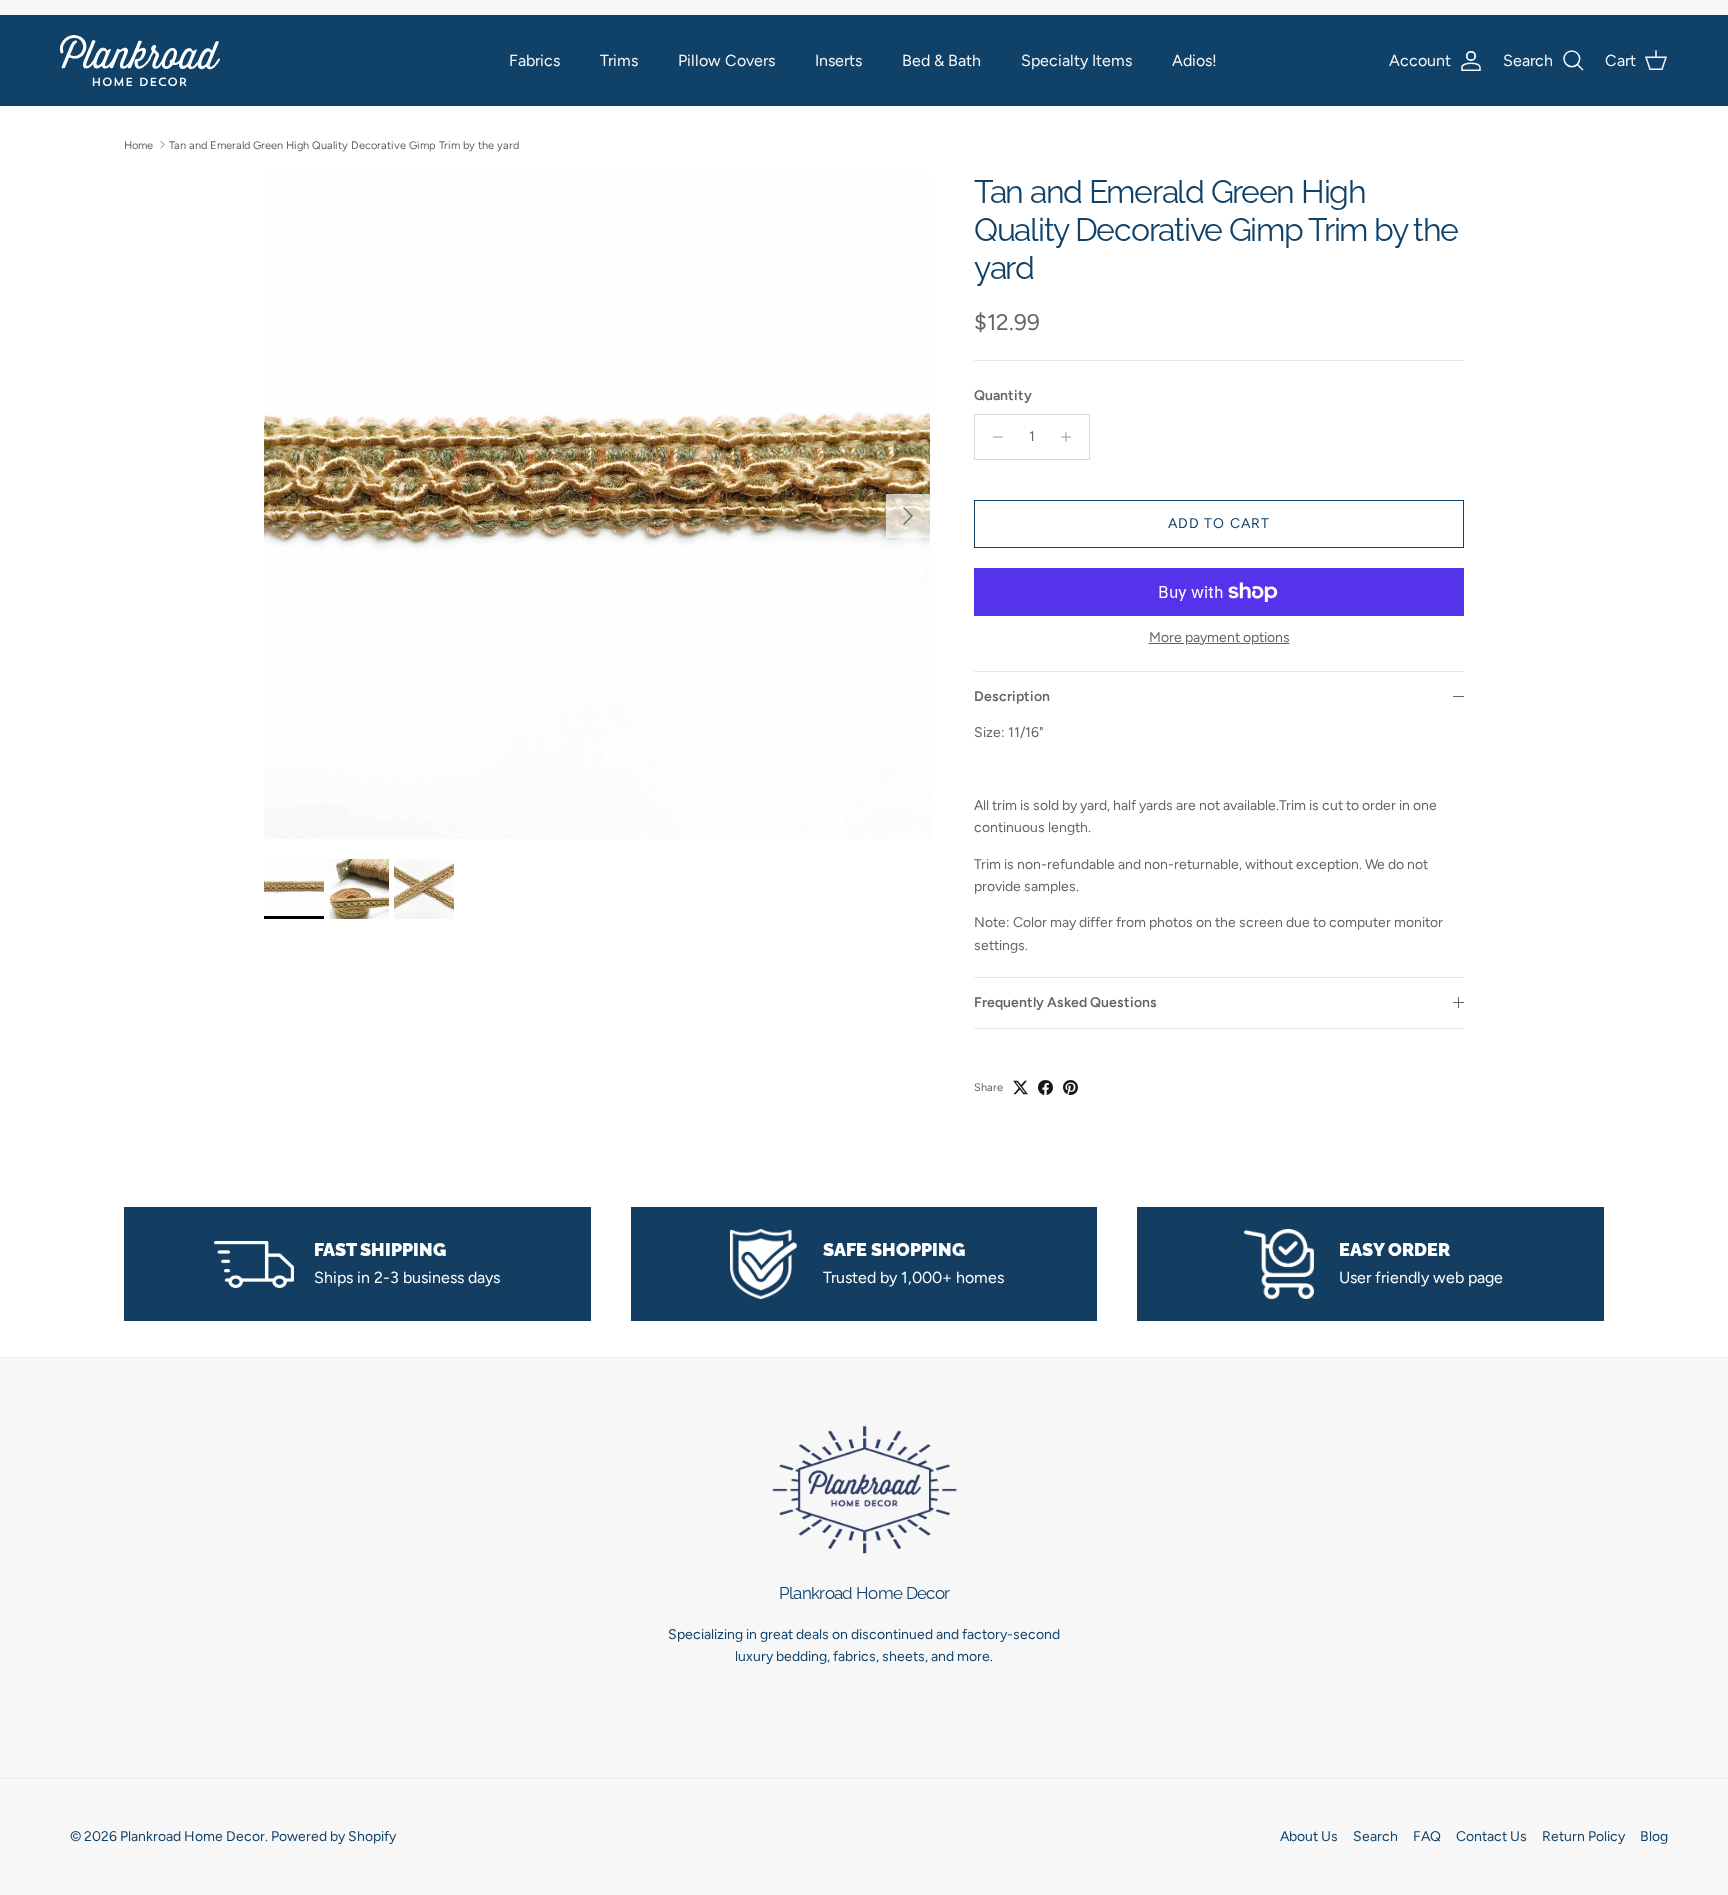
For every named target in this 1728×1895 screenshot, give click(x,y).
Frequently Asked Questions (1065, 1002)
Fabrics (534, 60)
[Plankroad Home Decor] (140, 60)
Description (1012, 696)
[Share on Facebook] (1045, 1087)
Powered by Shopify (333, 1836)
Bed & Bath (941, 60)
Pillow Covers (726, 60)
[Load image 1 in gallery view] (597, 506)
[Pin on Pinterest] (1070, 1087)
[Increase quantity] (1071, 437)
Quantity (1003, 395)
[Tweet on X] (1020, 1087)
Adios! (1194, 60)
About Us (1309, 1836)
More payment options (1219, 638)
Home (138, 144)
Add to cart (1219, 523)
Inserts (838, 60)
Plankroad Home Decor (192, 1836)
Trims (619, 60)
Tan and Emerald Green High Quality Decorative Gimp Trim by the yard (344, 144)
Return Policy (1583, 1836)
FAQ (1427, 1836)
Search (1375, 1836)
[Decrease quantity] (992, 437)
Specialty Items (1076, 60)
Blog (1654, 1836)
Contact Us (1491, 1836)
